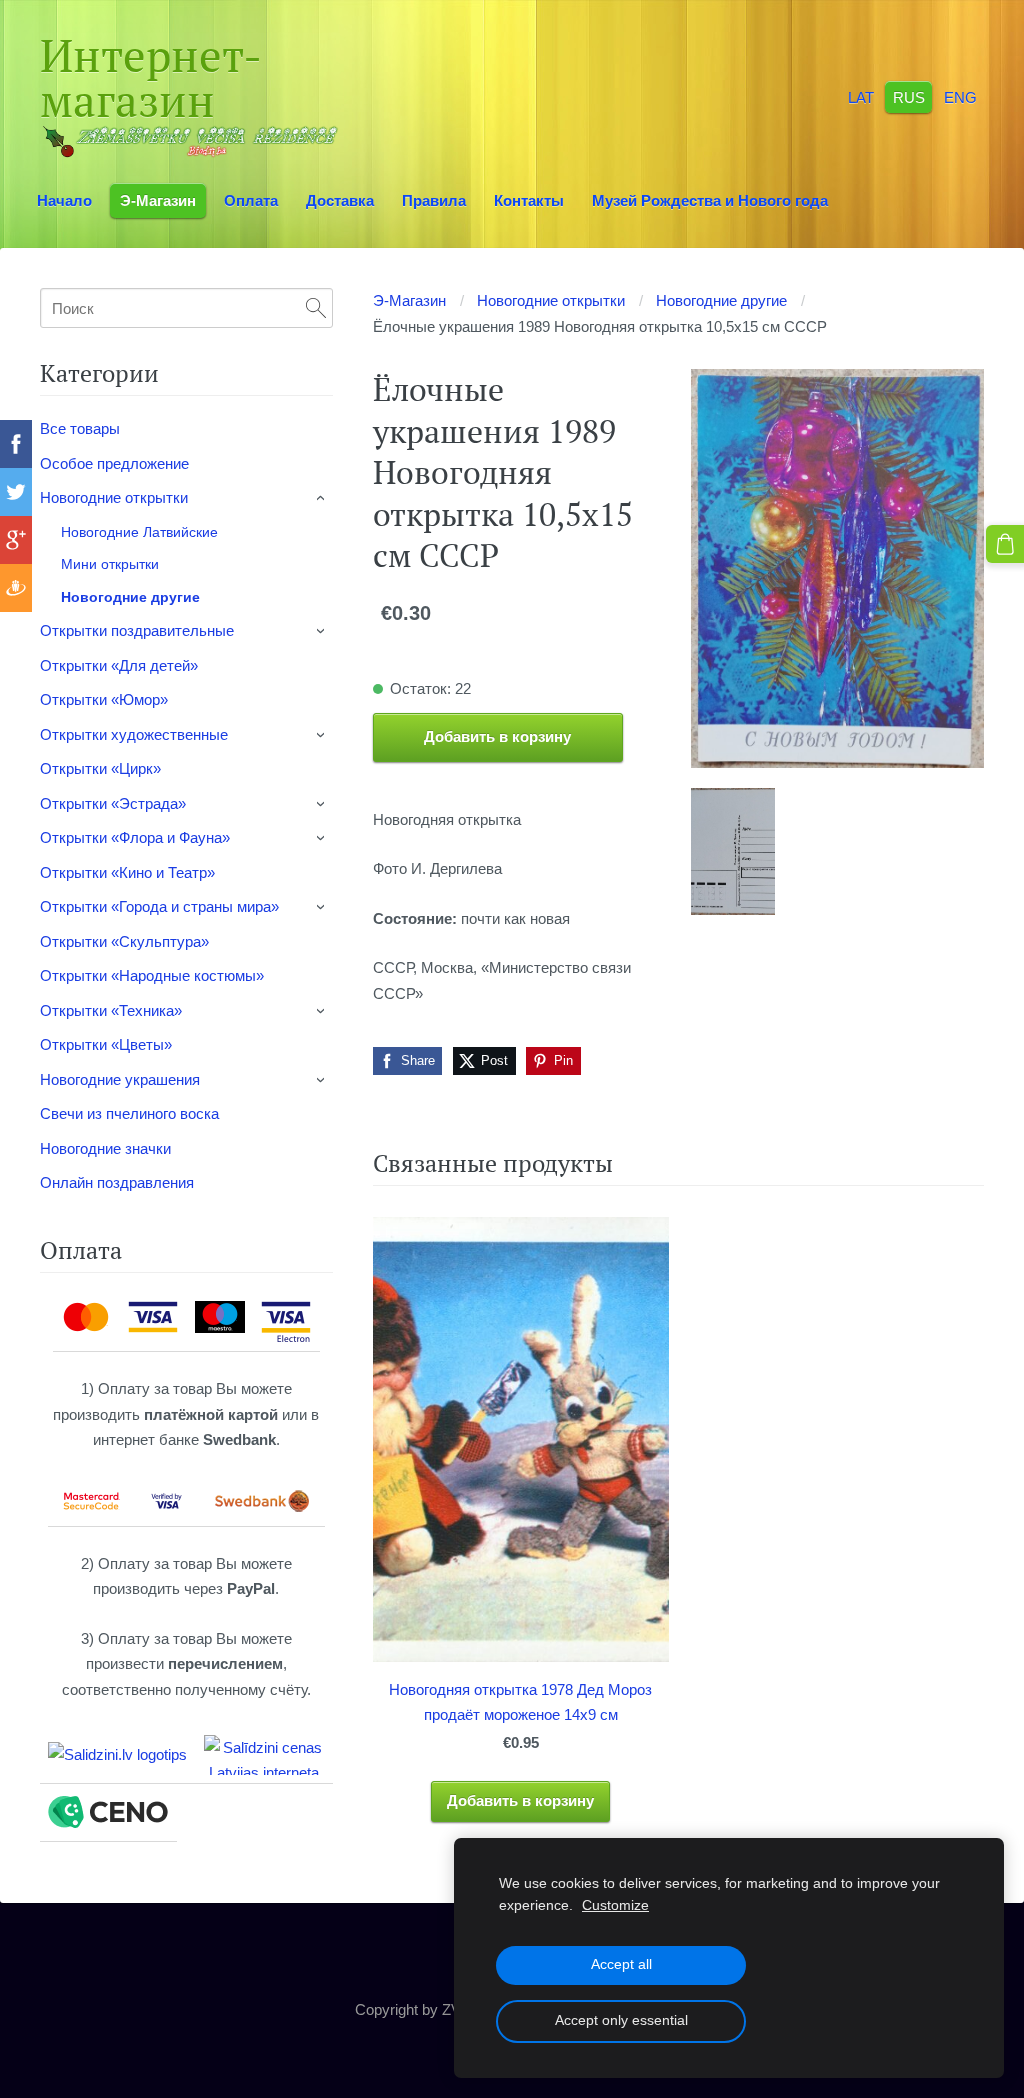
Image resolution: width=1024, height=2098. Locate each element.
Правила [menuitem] (434, 200)
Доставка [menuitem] (340, 200)
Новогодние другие (721, 300)
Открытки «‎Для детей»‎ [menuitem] (119, 665)
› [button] (322, 499)
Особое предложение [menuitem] (114, 463)
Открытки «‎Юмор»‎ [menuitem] (104, 699)
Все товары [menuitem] (80, 428)
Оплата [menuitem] (251, 200)
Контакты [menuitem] (529, 200)
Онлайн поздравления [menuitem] (117, 1182)
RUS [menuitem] (909, 96)
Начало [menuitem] (64, 200)
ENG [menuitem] (960, 96)
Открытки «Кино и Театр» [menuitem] (127, 872)
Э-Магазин (409, 300)
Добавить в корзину (497, 736)
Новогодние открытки (551, 300)
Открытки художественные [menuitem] (134, 734)
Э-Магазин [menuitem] (158, 200)
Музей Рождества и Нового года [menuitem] (710, 200)
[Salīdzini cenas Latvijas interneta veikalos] (264, 1755)
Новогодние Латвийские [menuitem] (139, 532)
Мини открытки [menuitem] (110, 564)
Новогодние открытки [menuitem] (114, 497)
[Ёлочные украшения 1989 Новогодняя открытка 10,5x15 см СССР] (733, 851)
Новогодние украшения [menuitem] (120, 1079)
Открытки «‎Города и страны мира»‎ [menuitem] (159, 906)
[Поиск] (316, 308)
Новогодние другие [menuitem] (130, 597)
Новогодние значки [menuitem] (105, 1148)
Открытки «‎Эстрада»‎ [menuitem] (113, 803)
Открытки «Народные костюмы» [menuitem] (152, 975)
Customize (615, 1905)
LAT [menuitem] (861, 96)
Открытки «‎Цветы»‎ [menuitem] (106, 1044)
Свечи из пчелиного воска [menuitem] (129, 1113)
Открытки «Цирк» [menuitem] (100, 768)
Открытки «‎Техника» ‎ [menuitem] (113, 1010)
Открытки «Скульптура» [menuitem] (124, 941)
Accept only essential (621, 2020)
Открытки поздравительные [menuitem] (137, 630)
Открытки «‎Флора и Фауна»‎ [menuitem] (135, 837)
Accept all (621, 1964)
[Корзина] (1005, 544)
